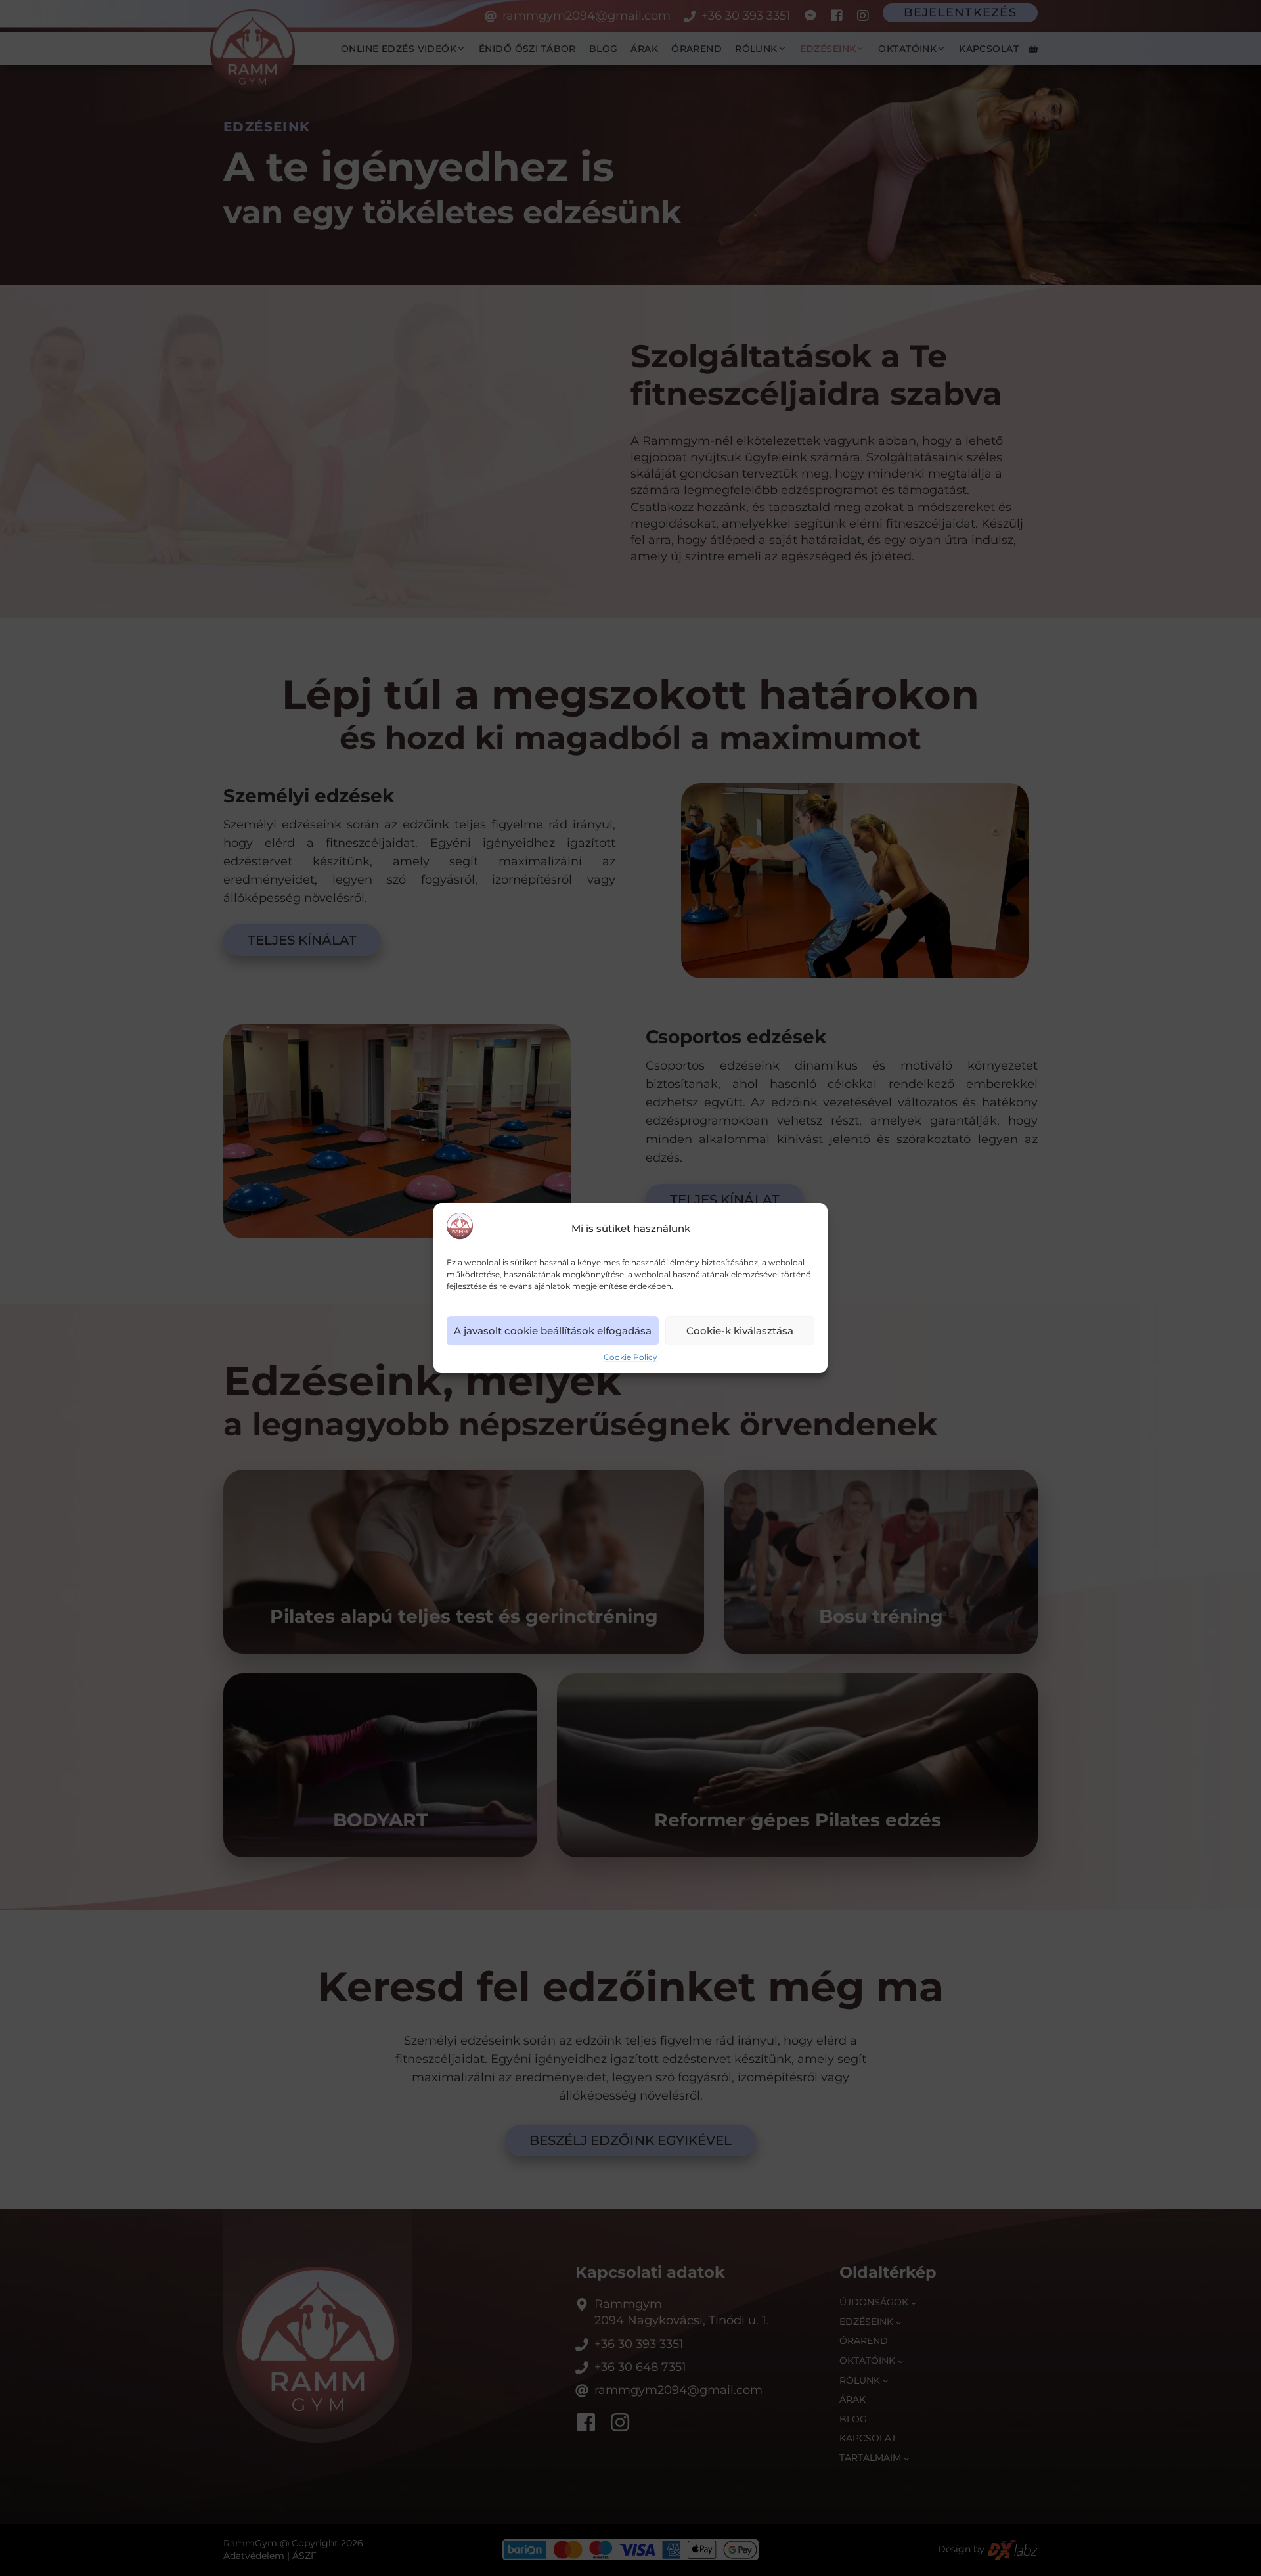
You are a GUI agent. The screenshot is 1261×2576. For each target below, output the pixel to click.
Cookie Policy (630, 1358)
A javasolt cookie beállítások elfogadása (553, 1331)
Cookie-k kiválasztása (740, 1331)
